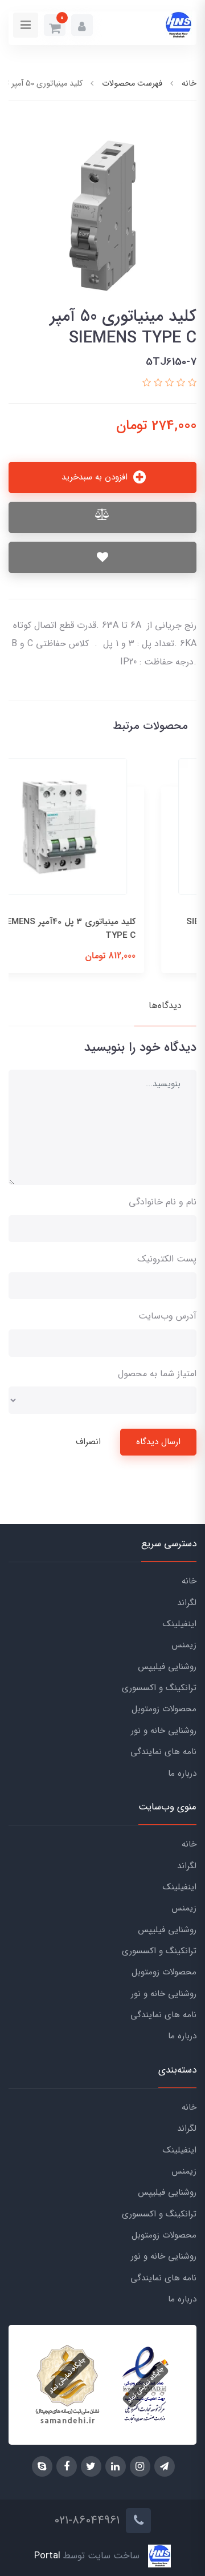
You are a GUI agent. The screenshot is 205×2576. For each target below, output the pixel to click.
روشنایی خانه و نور (164, 1731)
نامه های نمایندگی (163, 1752)
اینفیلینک (180, 1624)
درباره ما (182, 1773)
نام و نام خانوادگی (163, 1202)
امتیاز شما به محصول (157, 1374)
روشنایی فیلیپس (167, 1667)
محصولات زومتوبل (164, 1709)
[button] (82, 25)
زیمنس (184, 1645)
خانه (189, 1581)
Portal (47, 2556)
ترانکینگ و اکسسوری (159, 1688)
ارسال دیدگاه (158, 1442)
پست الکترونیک (167, 1259)
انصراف (88, 1442)
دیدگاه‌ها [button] (165, 1005)
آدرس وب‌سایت (167, 1316)
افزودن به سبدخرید (96, 477)
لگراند (187, 1603)
